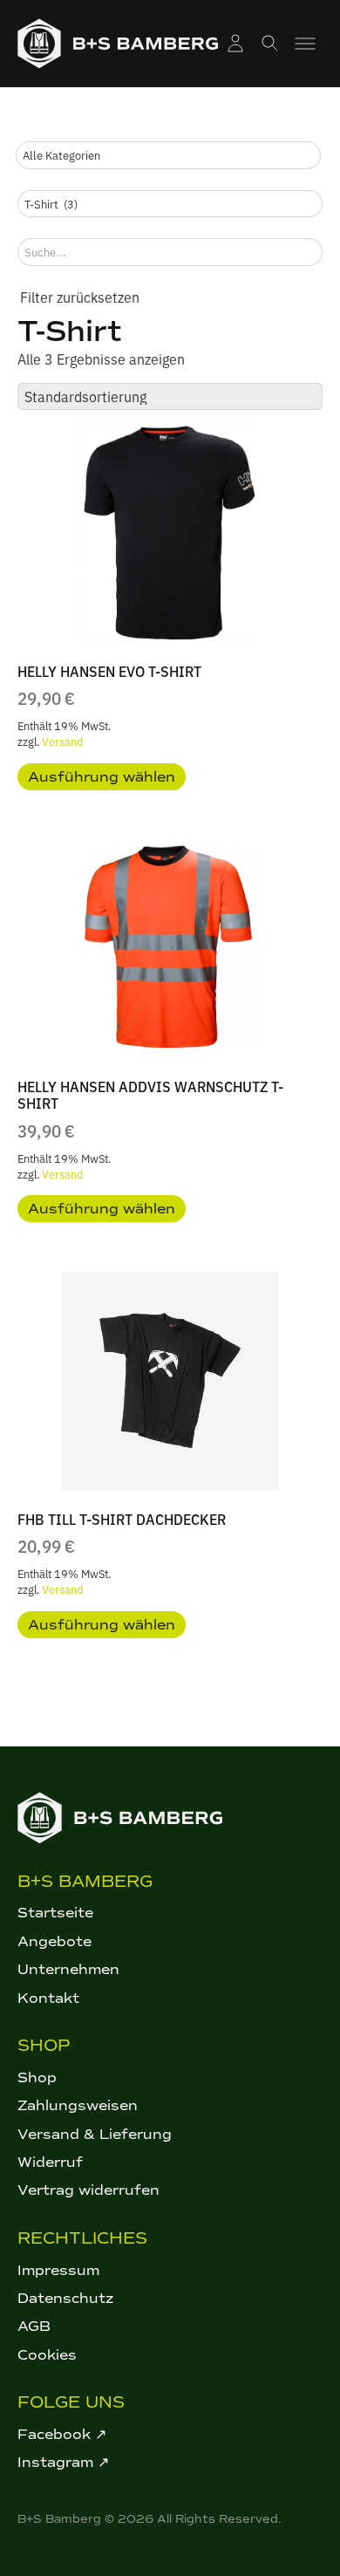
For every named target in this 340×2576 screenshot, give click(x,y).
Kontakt (48, 1998)
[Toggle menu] (305, 44)
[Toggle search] (270, 44)
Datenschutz (65, 2298)
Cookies (47, 2355)
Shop (37, 2077)
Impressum (58, 2270)
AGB (34, 2326)
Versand (62, 741)
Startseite (55, 1913)
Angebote (54, 1941)
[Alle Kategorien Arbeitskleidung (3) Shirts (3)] (168, 155)
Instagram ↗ (63, 2462)
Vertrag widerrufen (88, 2190)
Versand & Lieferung (95, 2134)
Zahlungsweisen (78, 2105)
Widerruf (50, 2162)
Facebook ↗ (62, 2434)
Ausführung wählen (102, 777)
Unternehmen (68, 1969)
